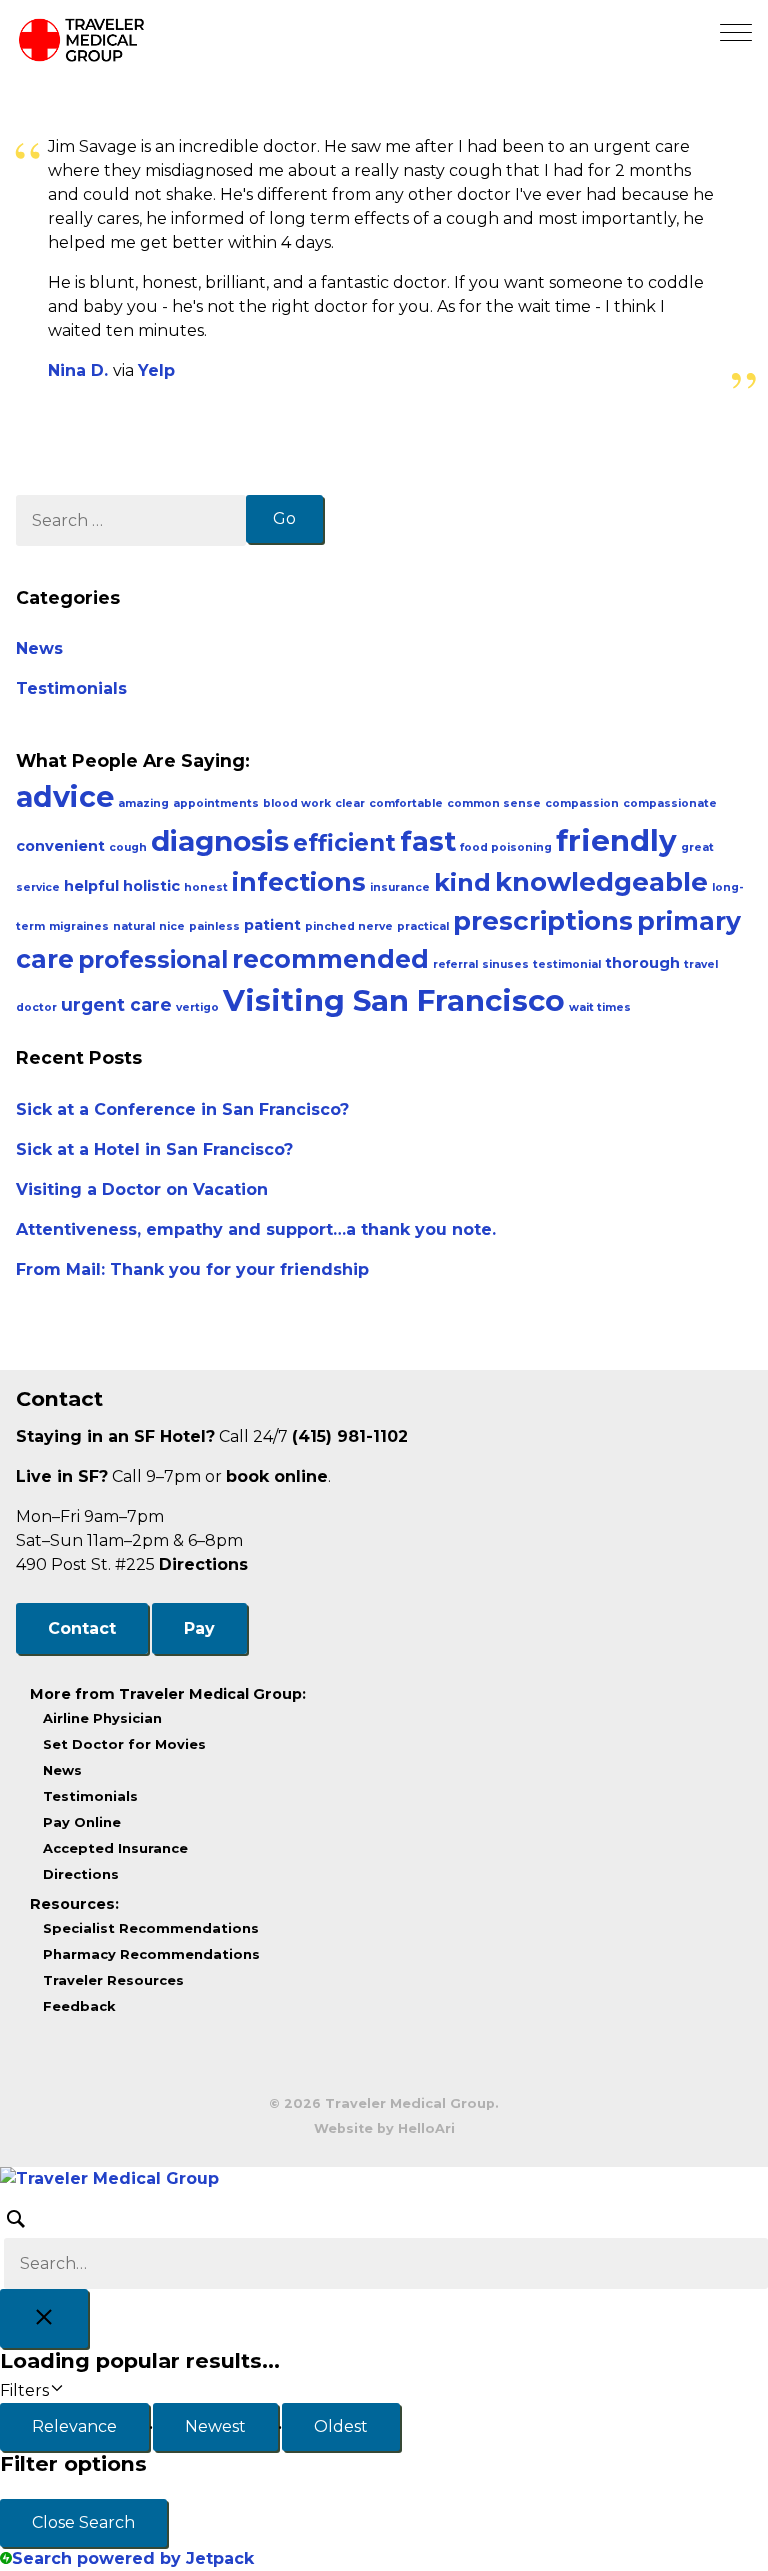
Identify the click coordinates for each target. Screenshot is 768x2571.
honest (206, 887)
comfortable (406, 803)
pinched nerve (349, 926)
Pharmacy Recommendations (151, 1954)
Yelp (156, 370)
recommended (330, 959)
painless (214, 926)
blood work (297, 803)
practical (423, 926)
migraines (79, 926)
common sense (494, 803)
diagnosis (220, 841)
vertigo (197, 1007)
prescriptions (543, 921)
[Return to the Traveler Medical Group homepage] (81, 43)
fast (428, 841)
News (39, 648)
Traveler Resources (113, 1980)
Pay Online (82, 1822)
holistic (151, 886)
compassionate (670, 803)
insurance (400, 887)
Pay (199, 1628)
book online (277, 1476)
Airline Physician (102, 1718)
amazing (143, 803)
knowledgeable (601, 882)
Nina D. (80, 370)
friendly (616, 840)
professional (153, 960)
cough (128, 847)
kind (462, 882)
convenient (60, 846)
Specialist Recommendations (151, 1928)
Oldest (341, 2426)
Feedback (79, 2006)
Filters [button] (24, 2390)
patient (272, 925)
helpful (91, 886)
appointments (216, 803)
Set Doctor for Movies (124, 1744)
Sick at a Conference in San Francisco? (182, 1109)
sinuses (505, 964)
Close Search (83, 2522)
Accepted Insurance (115, 1848)
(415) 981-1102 (350, 1436)
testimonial (567, 964)
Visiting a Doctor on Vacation (142, 1189)
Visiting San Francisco (394, 1000)
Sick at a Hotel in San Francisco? (154, 1149)
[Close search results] (44, 2318)
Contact (82, 1628)
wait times (600, 1007)
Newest (215, 2426)
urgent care (116, 1004)
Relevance (74, 2426)
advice (65, 796)
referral (455, 964)
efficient (344, 843)
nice (172, 926)
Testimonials (71, 688)
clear (350, 803)
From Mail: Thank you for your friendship (192, 1269)
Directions (203, 1564)
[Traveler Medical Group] (384, 2179)
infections (299, 882)
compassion (582, 803)
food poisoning (506, 847)
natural (134, 926)
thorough (642, 963)
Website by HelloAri (384, 2128)
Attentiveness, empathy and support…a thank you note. (256, 1229)
